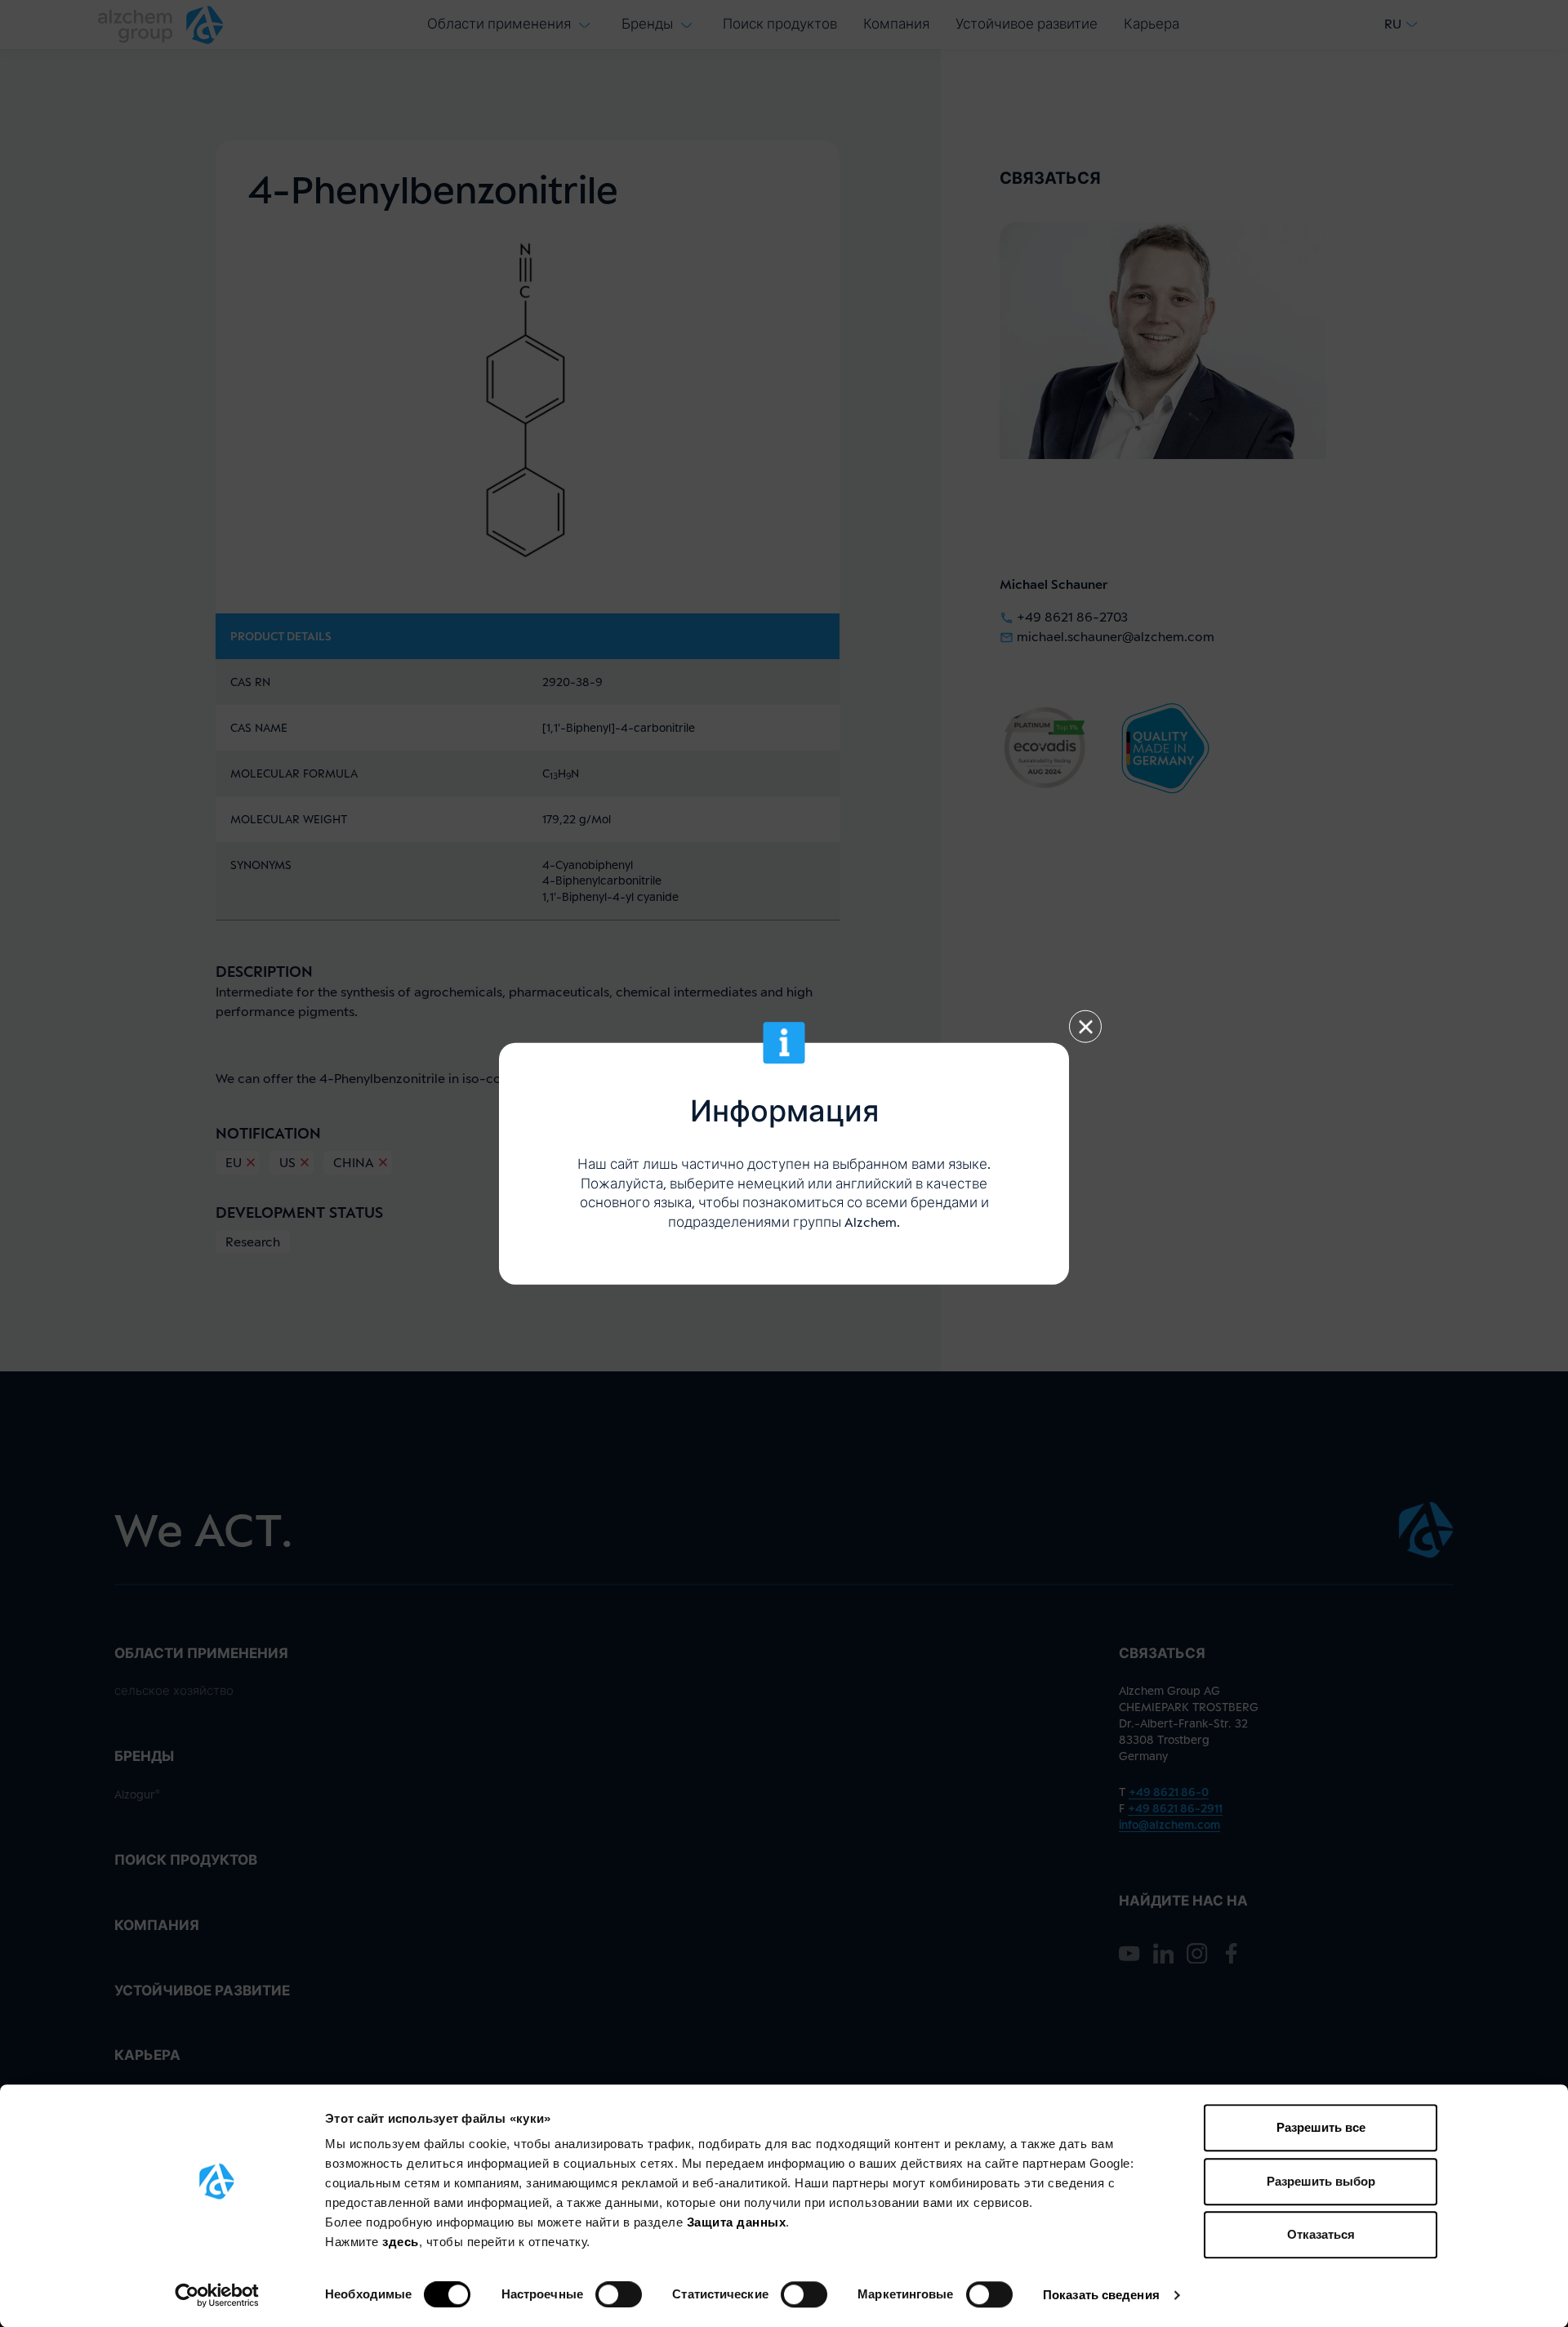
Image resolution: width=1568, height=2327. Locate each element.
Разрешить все (1321, 2127)
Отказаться (1321, 2234)
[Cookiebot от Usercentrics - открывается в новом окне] (217, 2295)
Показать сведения (1101, 2295)
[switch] (619, 2294)
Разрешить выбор (1321, 2181)
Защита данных (737, 2222)
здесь (401, 2242)
